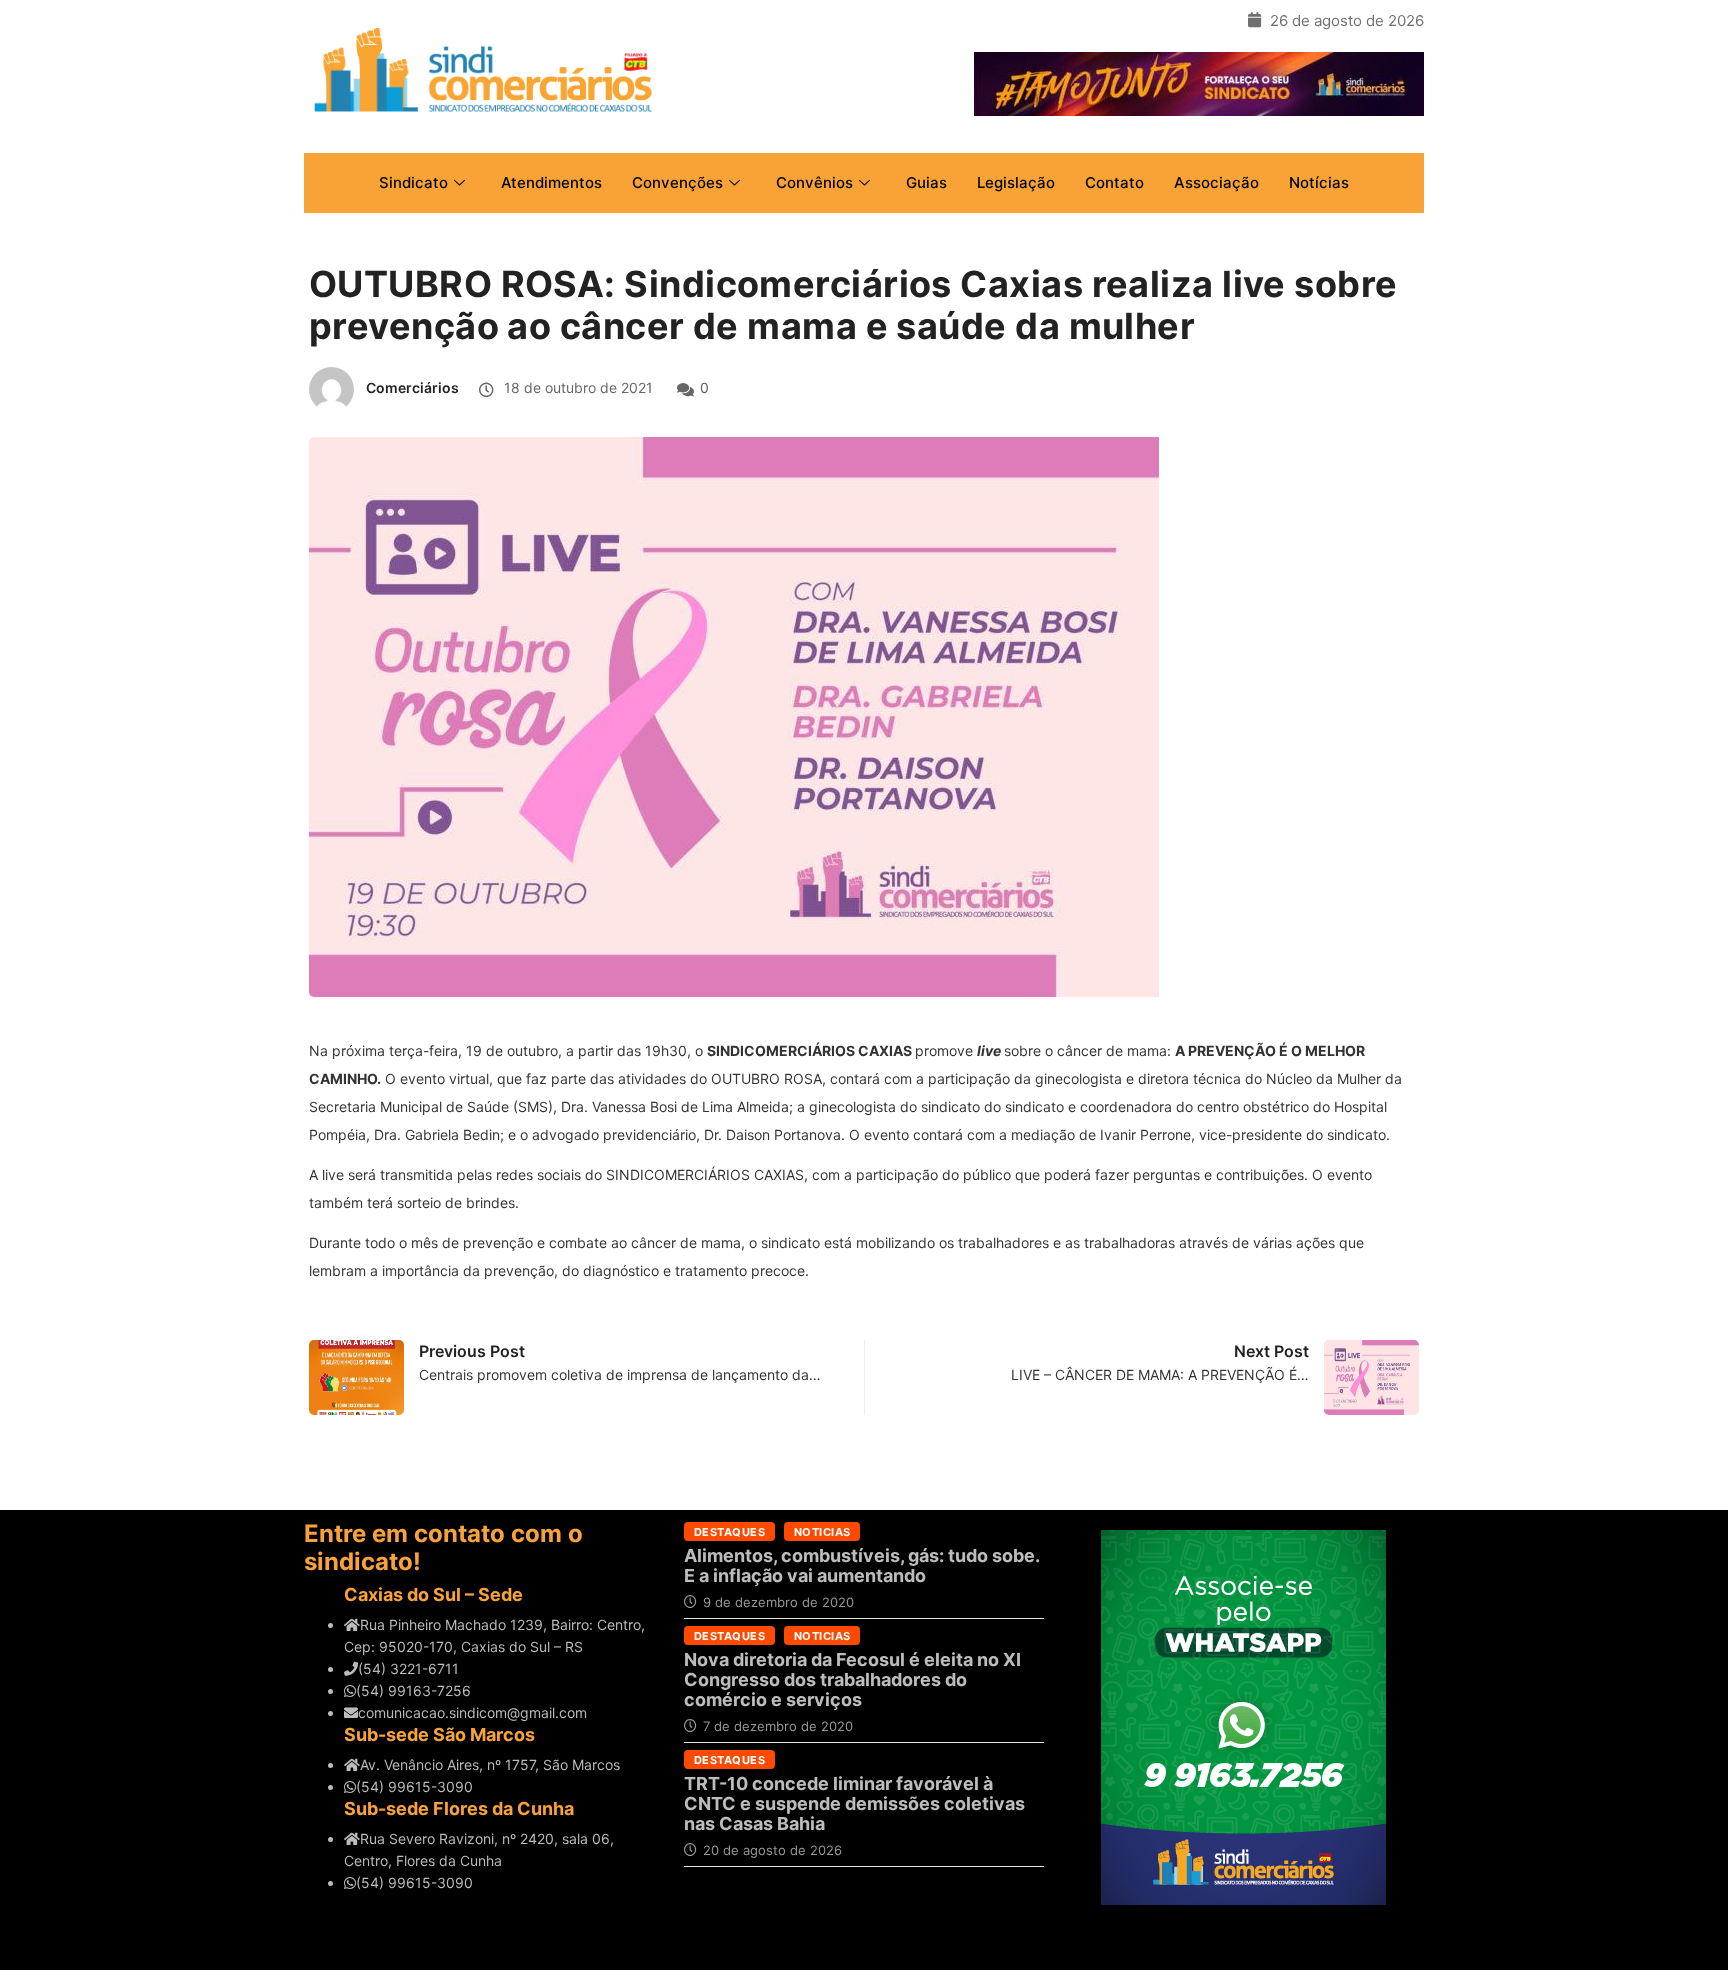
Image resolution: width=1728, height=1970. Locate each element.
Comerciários (412, 387)
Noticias (822, 1532)
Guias (926, 182)
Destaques (729, 1532)
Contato (1114, 182)
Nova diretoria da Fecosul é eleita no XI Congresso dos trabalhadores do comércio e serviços (852, 1679)
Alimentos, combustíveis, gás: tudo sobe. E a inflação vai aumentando (861, 1565)
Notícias (1319, 182)
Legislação (1016, 182)
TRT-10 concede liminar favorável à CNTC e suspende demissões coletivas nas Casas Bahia (854, 1803)
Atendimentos (551, 182)
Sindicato (413, 182)
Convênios (814, 182)
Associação (1216, 182)
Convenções (677, 182)
